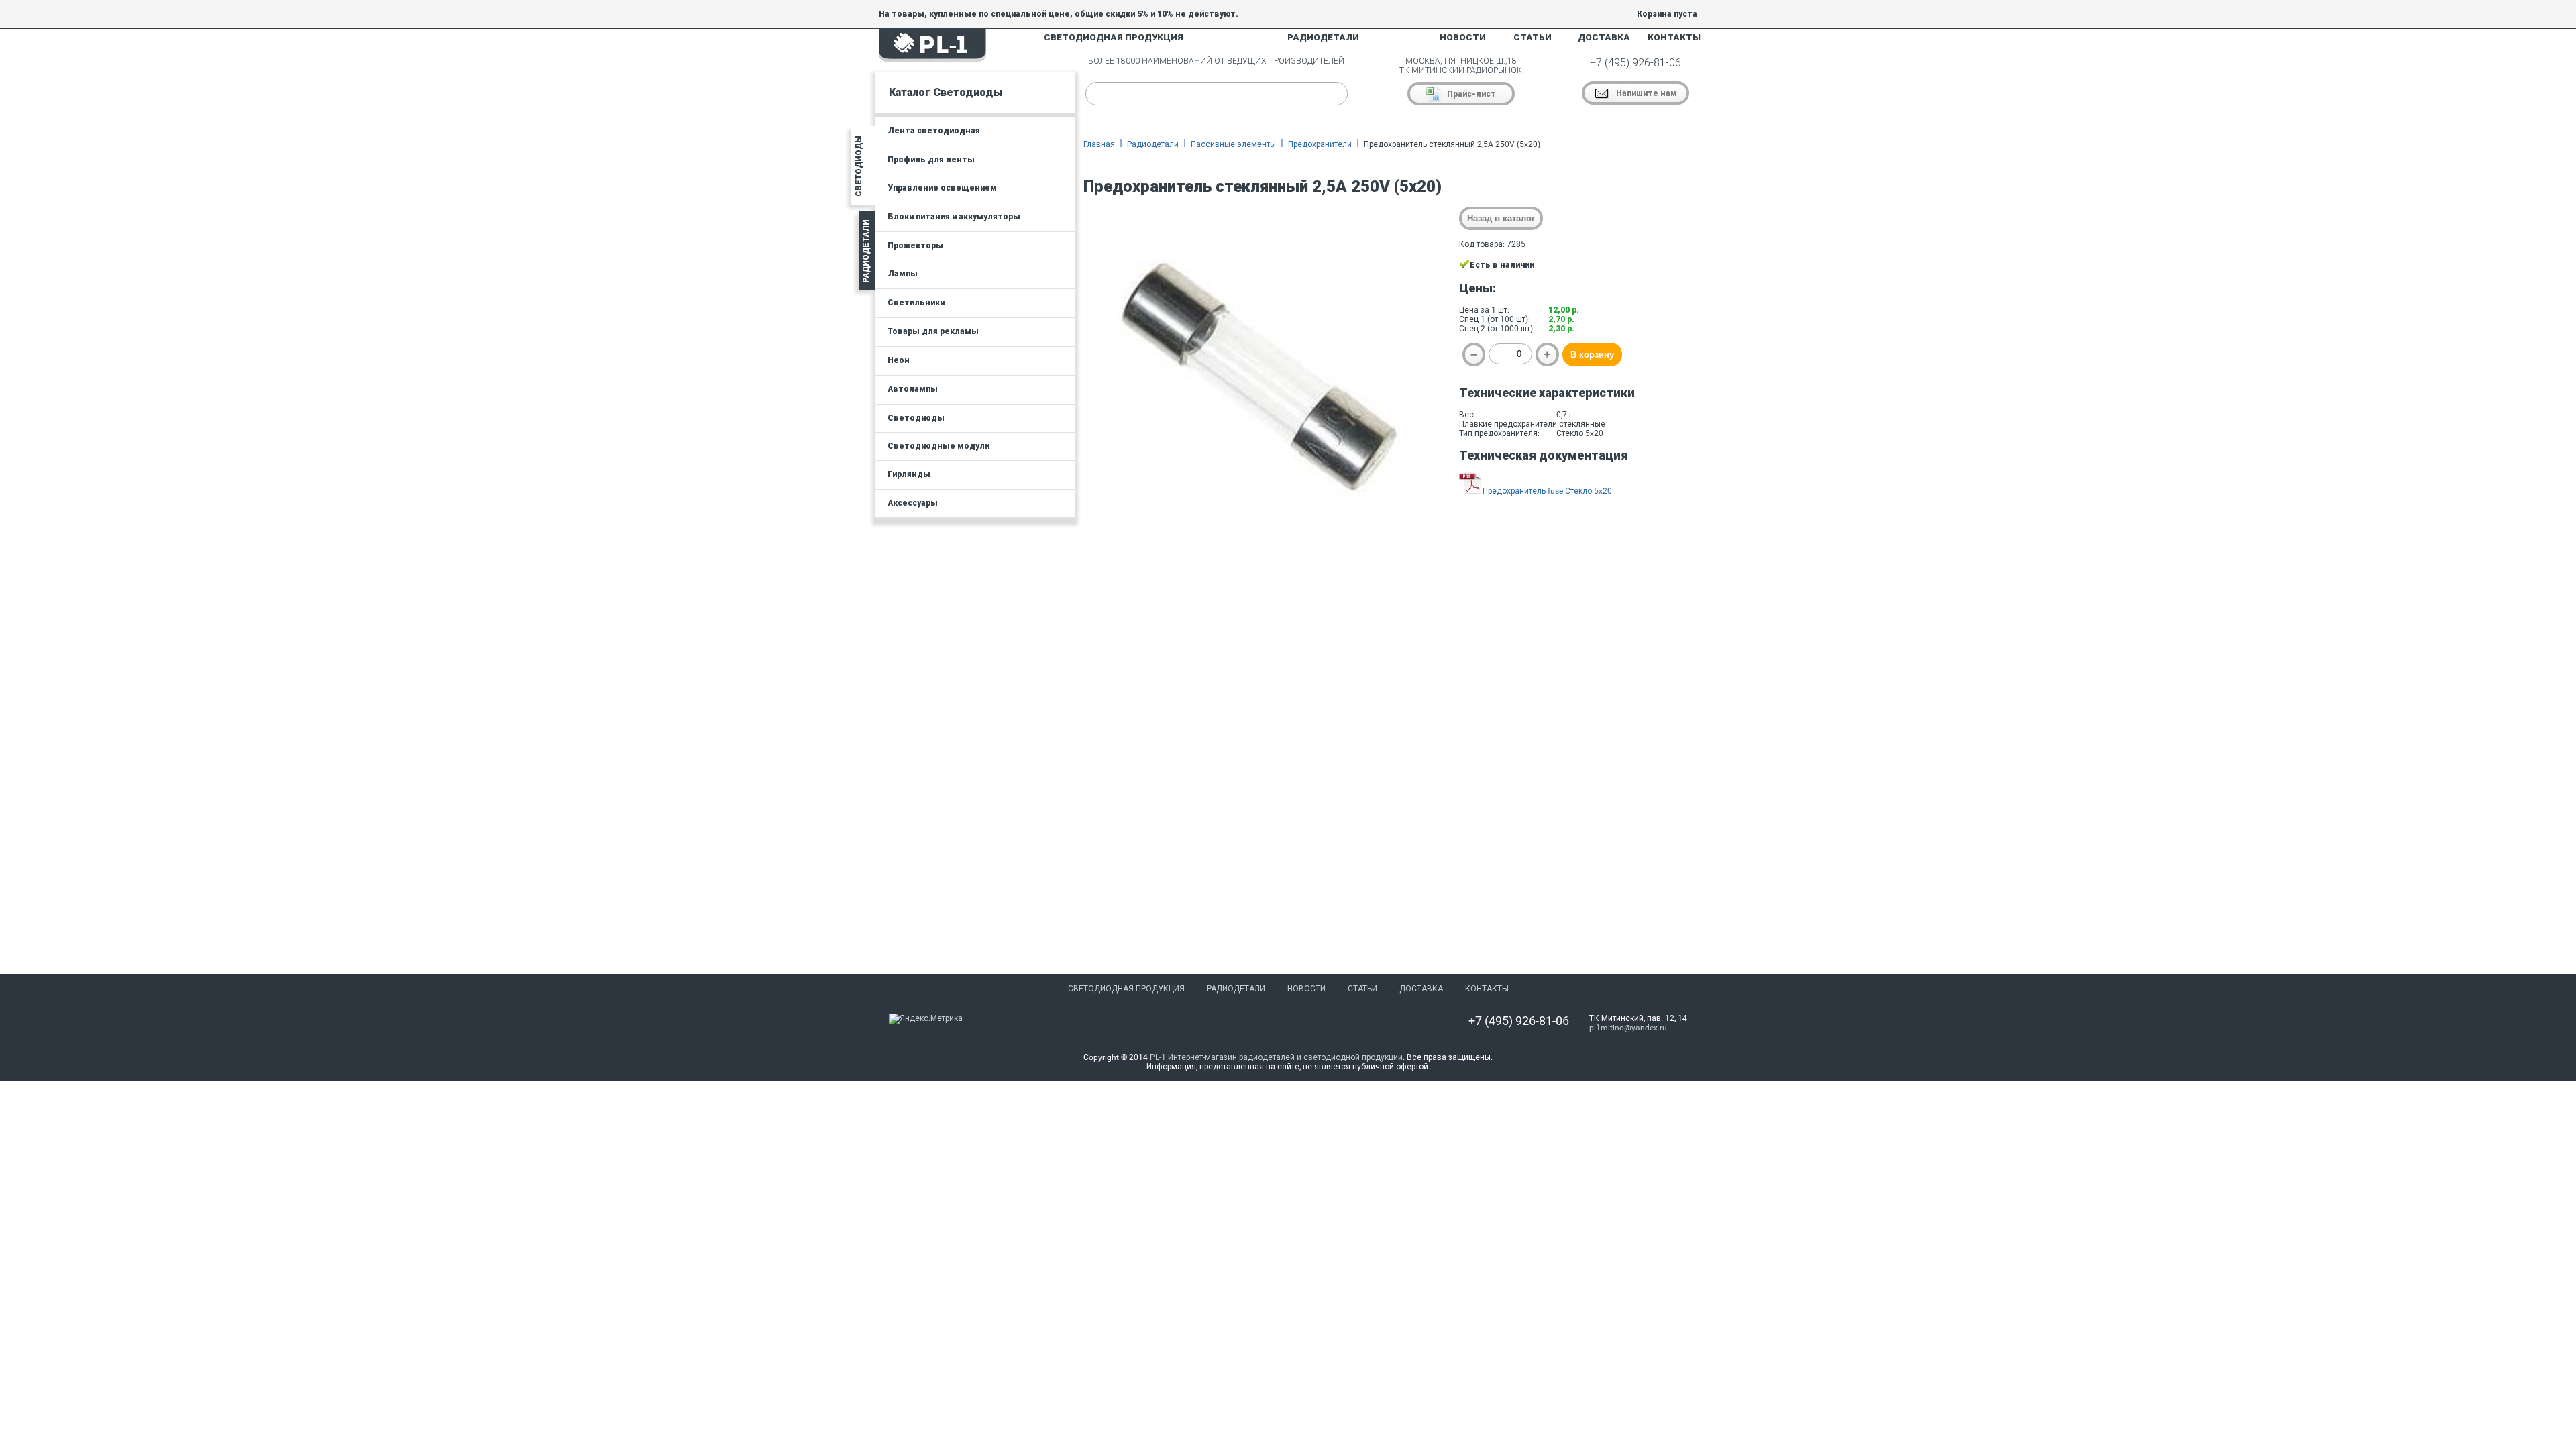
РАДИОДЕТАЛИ (1323, 37)
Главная (1099, 144)
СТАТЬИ (1533, 37)
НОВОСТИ (1463, 37)
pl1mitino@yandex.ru (1628, 1028)
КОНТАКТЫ (1674, 37)
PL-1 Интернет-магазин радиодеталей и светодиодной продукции (1276, 1057)
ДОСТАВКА (1604, 37)
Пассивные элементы (1233, 144)
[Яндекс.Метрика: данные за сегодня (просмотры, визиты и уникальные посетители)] (926, 1019)
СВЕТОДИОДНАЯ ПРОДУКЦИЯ (1114, 37)
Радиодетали (1153, 144)
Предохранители (1320, 144)
